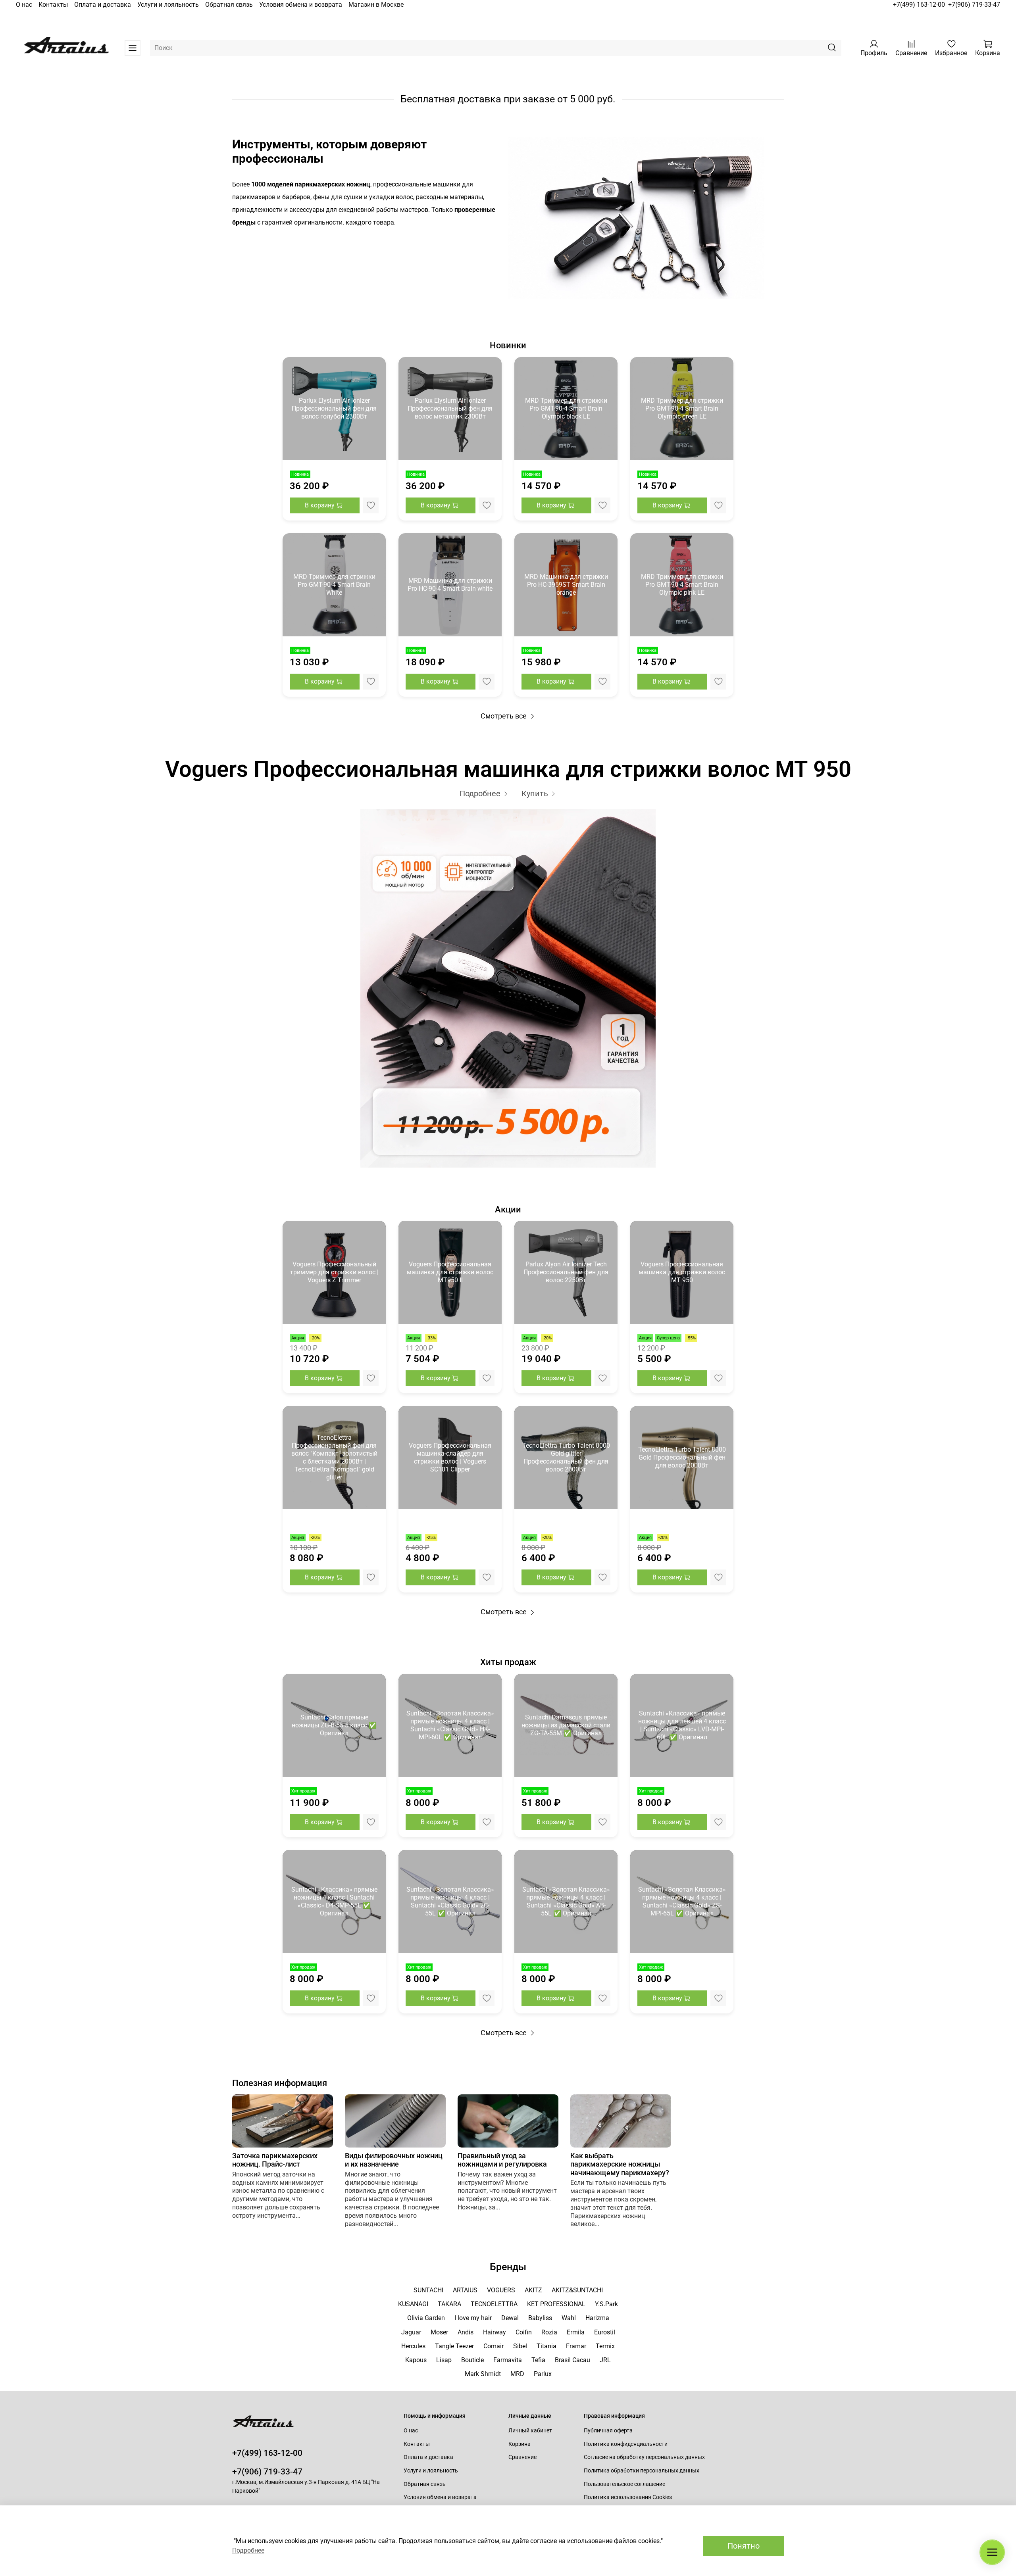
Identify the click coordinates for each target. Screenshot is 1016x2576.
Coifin (524, 2332)
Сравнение (522, 2457)
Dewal (510, 2318)
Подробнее (481, 793)
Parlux (543, 2374)
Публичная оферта (608, 2431)
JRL (605, 2360)
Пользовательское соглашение (624, 2484)
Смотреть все (504, 716)
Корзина (520, 2444)
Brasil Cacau (572, 2360)
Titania (546, 2346)
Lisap (444, 2360)
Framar (576, 2346)
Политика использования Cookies (628, 2497)
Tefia (538, 2360)
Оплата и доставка (103, 5)
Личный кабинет (530, 2431)
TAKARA (449, 2304)
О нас (24, 5)
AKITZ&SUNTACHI (577, 2290)
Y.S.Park (606, 2304)
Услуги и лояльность (168, 5)
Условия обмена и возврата (301, 5)
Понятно (744, 2546)
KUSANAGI (413, 2304)
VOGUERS (501, 2290)
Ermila (576, 2332)
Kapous (416, 2360)
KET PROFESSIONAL (556, 2304)
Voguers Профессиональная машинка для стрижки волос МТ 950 (508, 769)
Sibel (520, 2346)
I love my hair (473, 2318)
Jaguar (411, 2332)
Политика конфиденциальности (626, 2444)
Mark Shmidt (483, 2374)
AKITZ (533, 2290)
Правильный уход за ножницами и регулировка (502, 2160)
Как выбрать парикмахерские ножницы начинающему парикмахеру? (620, 2164)
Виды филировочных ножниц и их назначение (394, 2160)
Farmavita (508, 2360)
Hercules (413, 2346)
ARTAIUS (465, 2290)
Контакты (53, 5)
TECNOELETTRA (494, 2304)
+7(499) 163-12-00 (919, 5)
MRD (517, 2374)
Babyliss (540, 2318)
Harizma (597, 2318)
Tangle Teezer (454, 2346)
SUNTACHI (428, 2290)
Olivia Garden (426, 2318)
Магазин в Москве (376, 5)
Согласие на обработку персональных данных (644, 2457)
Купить (536, 793)
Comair (494, 2346)
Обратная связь (229, 5)
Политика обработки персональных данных (642, 2471)
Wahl (569, 2318)
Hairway (495, 2332)
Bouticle (472, 2360)
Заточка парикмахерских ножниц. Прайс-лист (275, 2160)
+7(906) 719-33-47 (974, 5)
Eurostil (605, 2332)
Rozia (549, 2332)
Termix (605, 2346)
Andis (466, 2332)
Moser (439, 2332)
